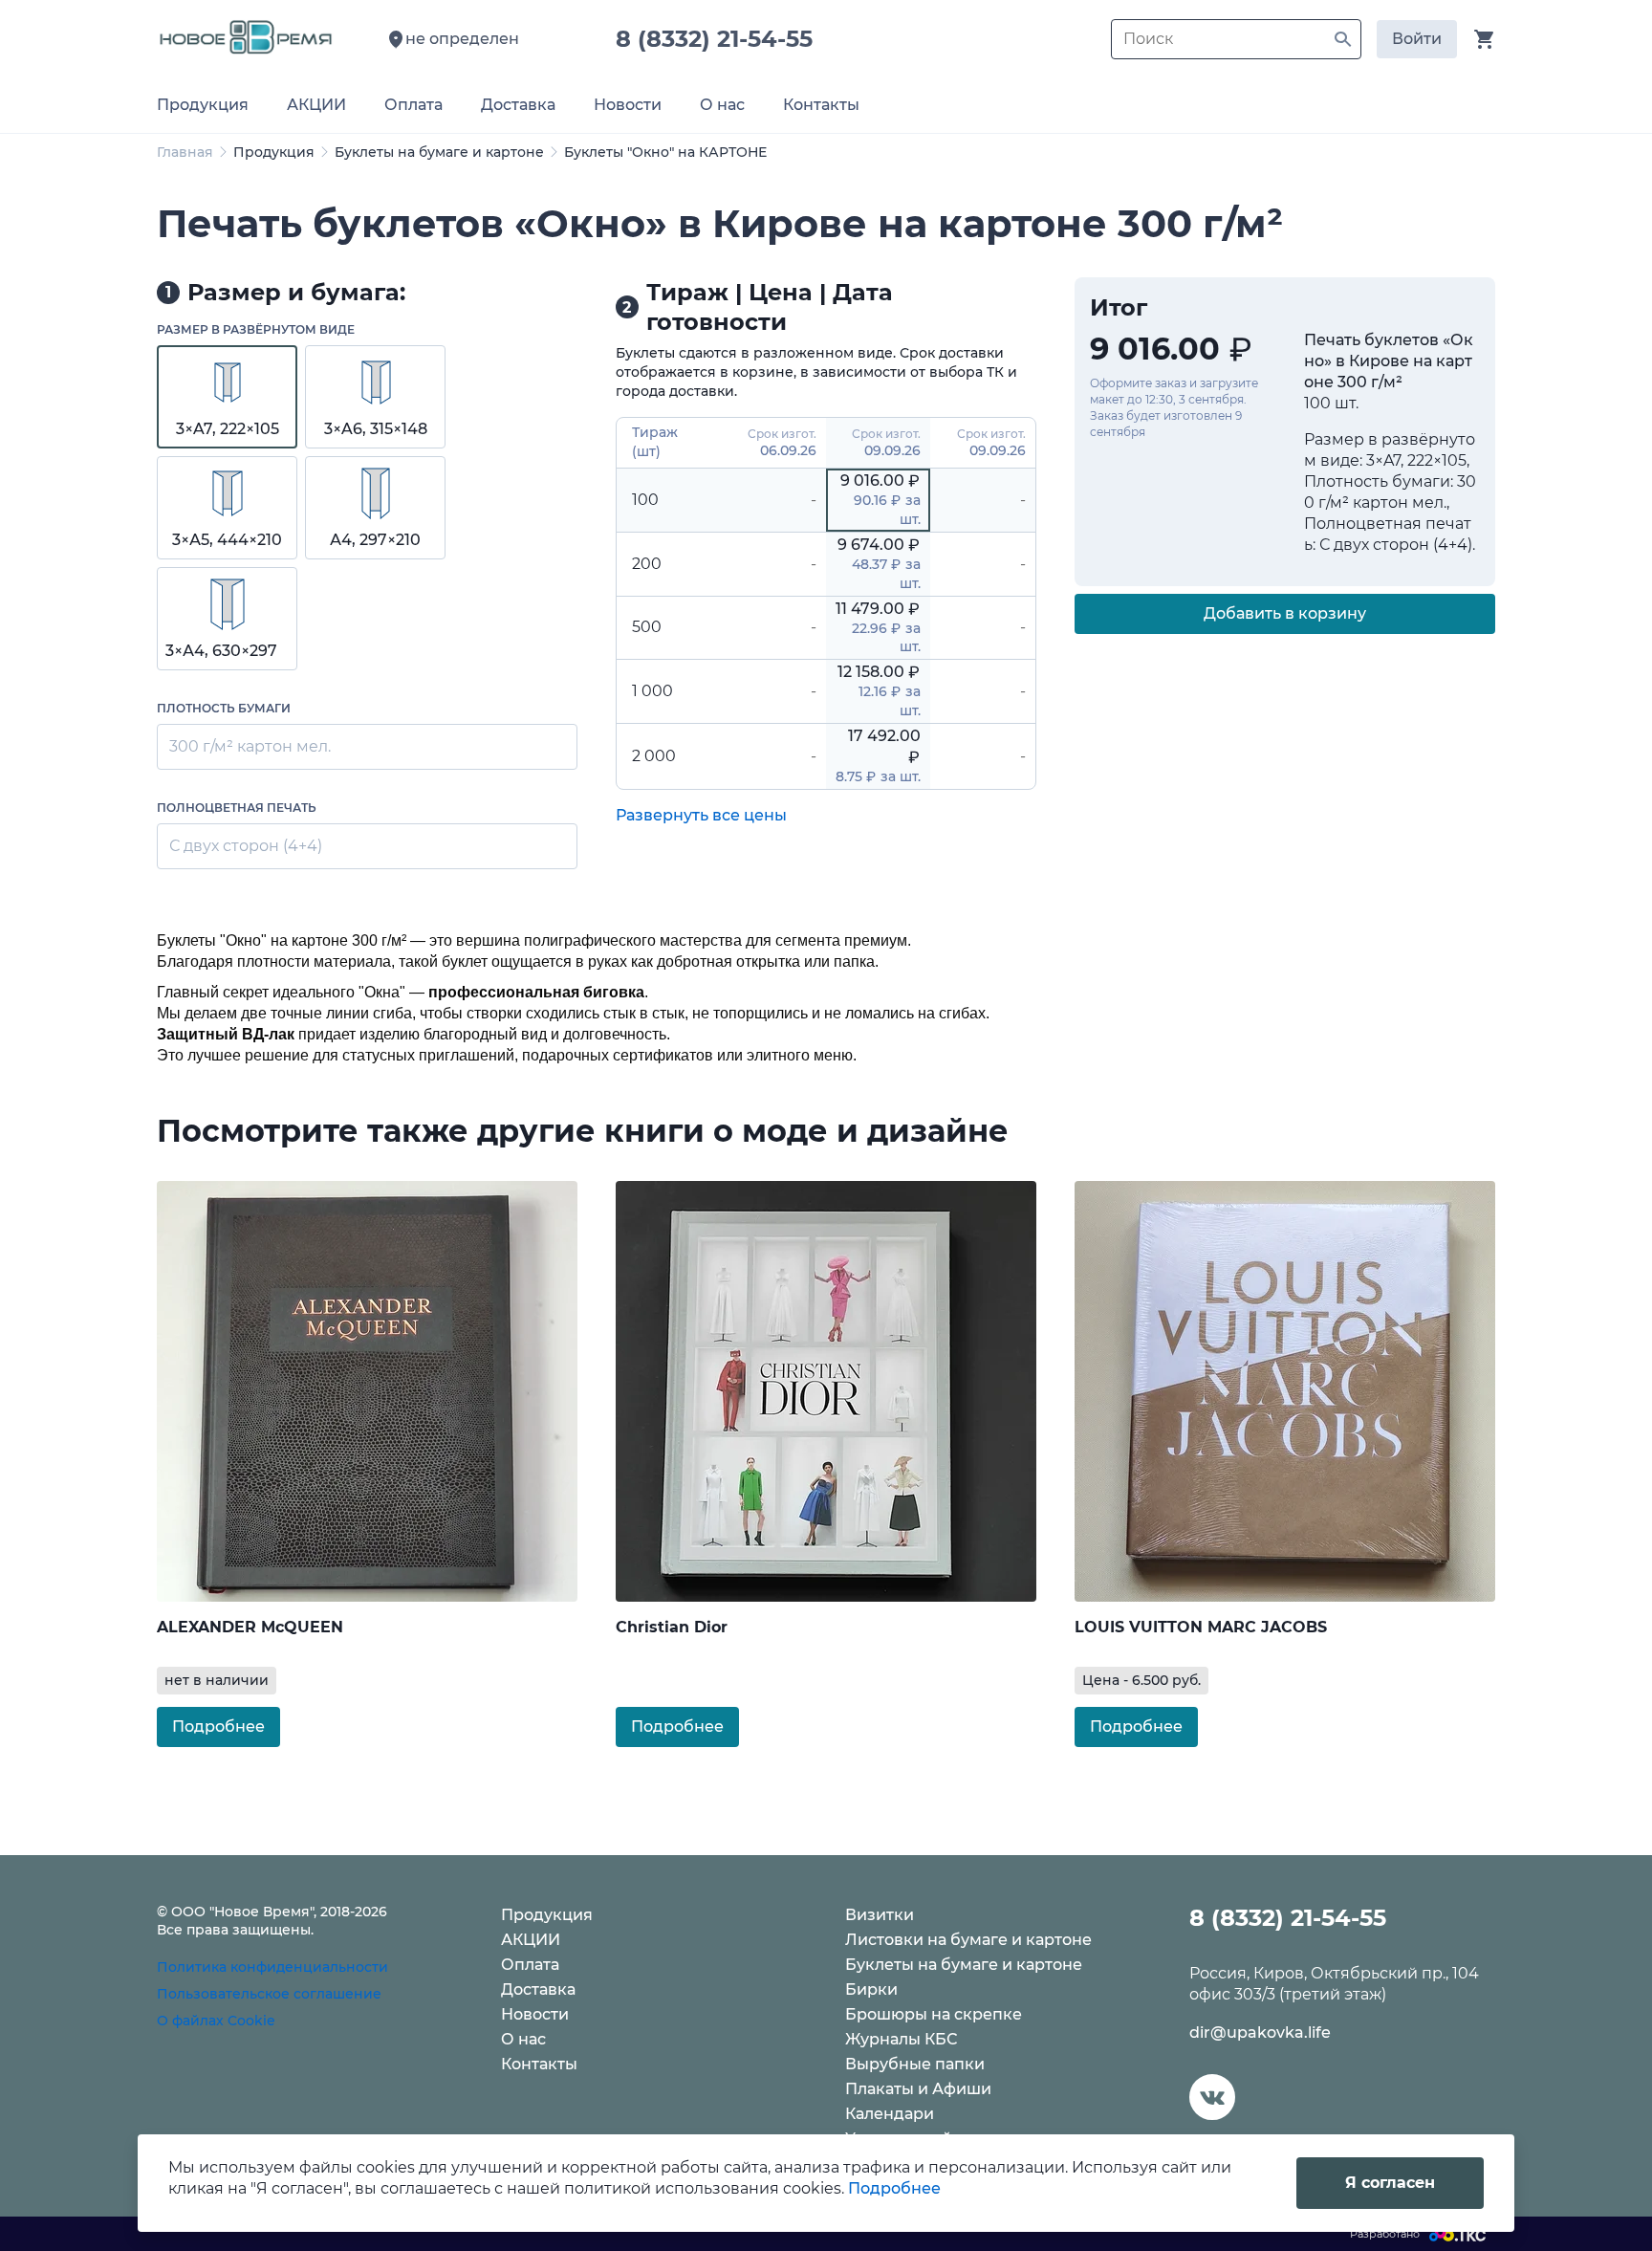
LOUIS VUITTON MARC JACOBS (1201, 1627)
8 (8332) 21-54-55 (721, 39)
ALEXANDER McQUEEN (250, 1627)
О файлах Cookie (216, 2021)
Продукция (274, 152)
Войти (1417, 39)
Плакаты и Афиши (918, 2089)
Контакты (539, 2064)
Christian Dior (672, 1627)
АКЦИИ (531, 1940)
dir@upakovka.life (1260, 2032)
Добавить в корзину (1285, 613)
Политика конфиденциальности (272, 1967)
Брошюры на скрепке (934, 2014)
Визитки (880, 1915)
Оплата (530, 1965)
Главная (185, 152)
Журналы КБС (901, 2039)
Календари (890, 2114)
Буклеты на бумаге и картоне (439, 152)
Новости (535, 2014)
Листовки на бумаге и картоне (968, 1940)
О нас (523, 2039)
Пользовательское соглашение (269, 1994)
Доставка (538, 1989)
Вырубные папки (915, 2064)
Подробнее (218, 1726)
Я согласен (1390, 2183)
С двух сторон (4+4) (246, 846)
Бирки (871, 1989)
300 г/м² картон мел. (250, 746)
